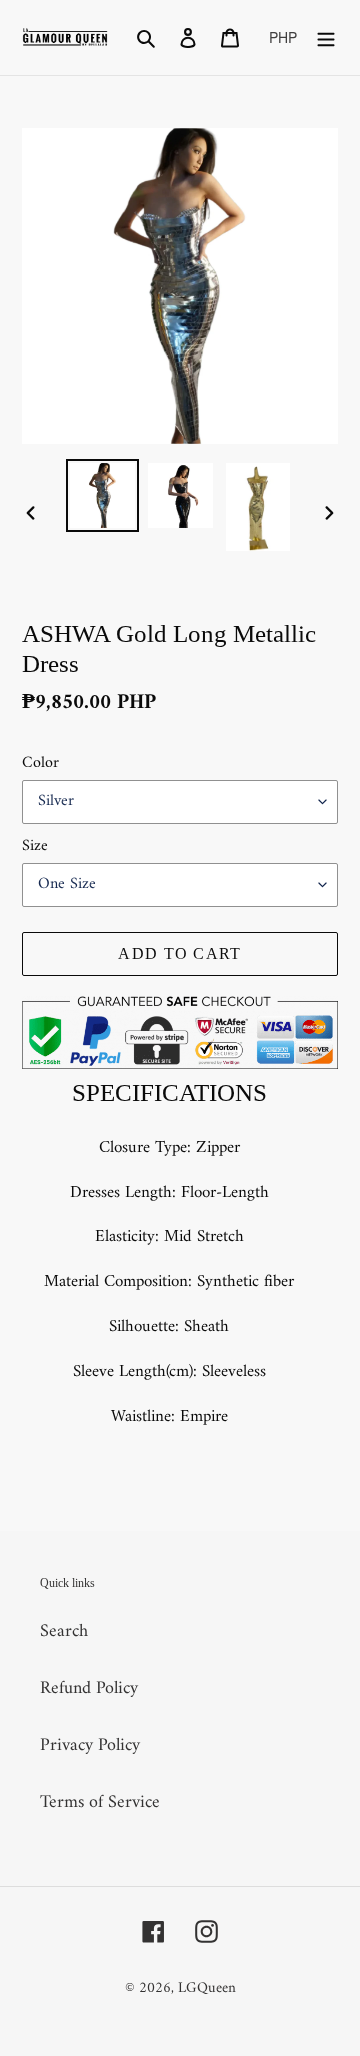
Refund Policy (89, 1688)
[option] (102, 495)
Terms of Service (100, 1802)
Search (64, 1631)
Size (35, 846)
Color (40, 763)
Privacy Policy (90, 1745)
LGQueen (207, 1988)
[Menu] (326, 37)
